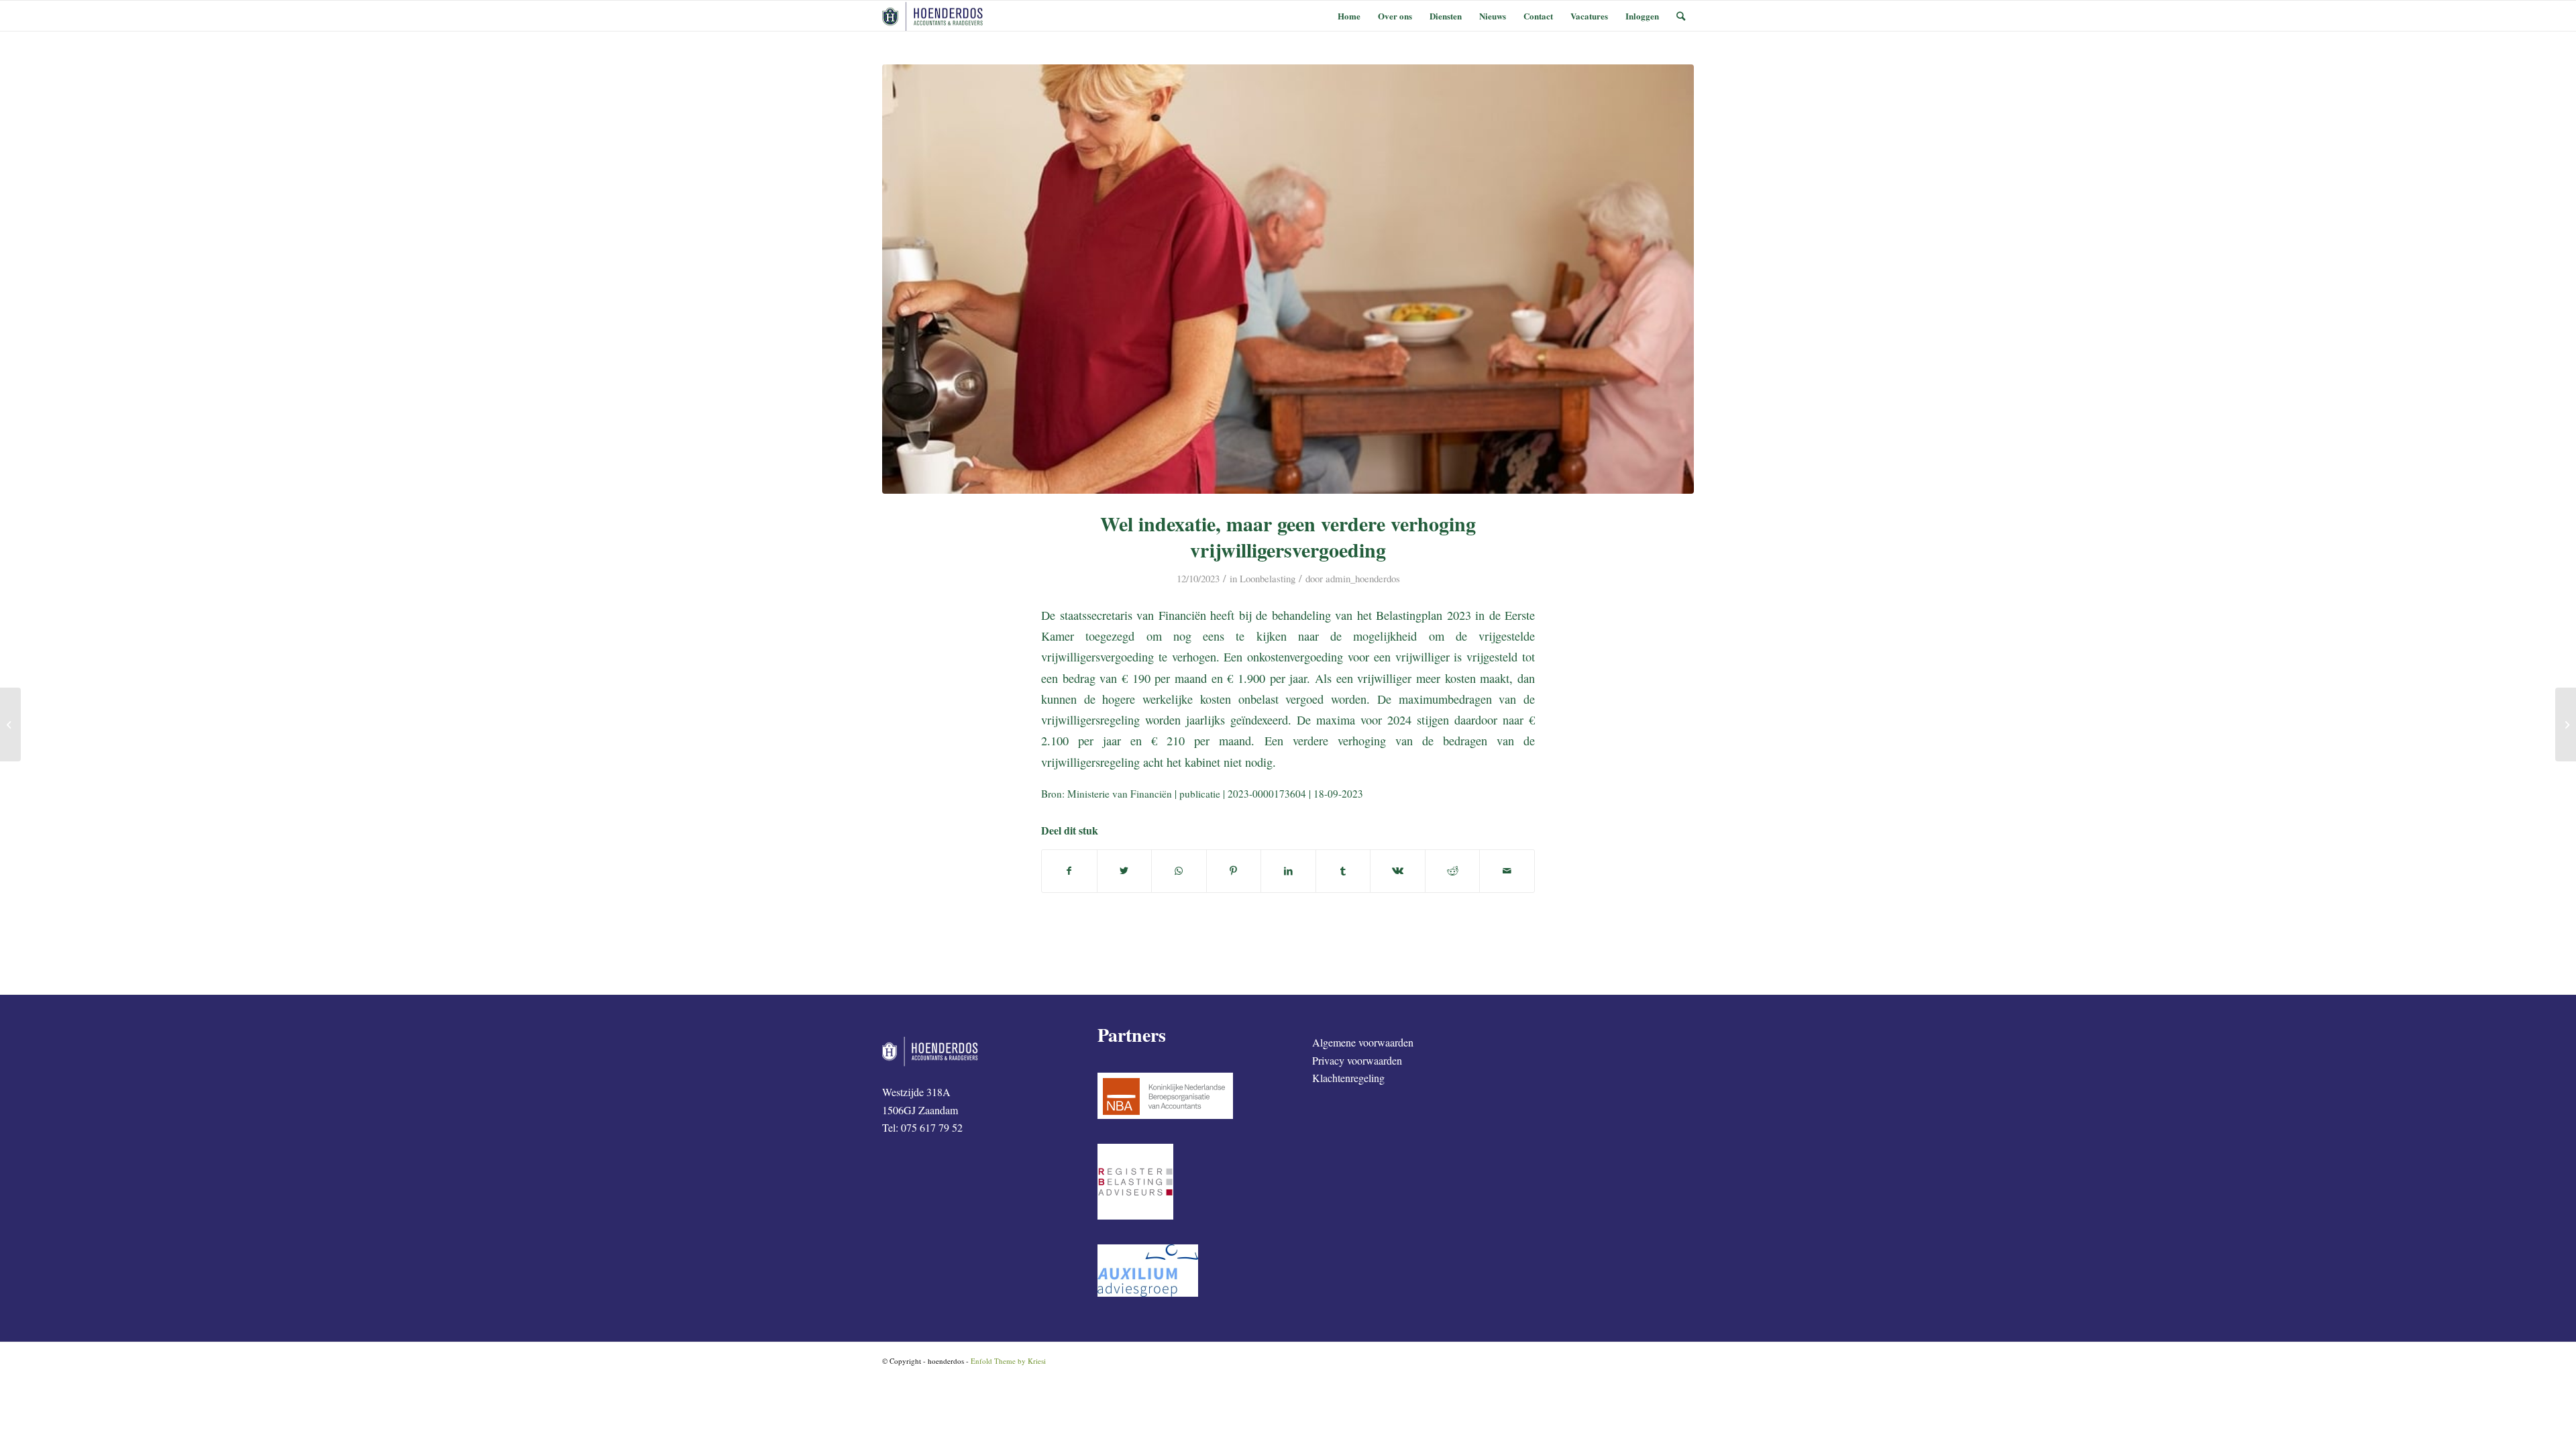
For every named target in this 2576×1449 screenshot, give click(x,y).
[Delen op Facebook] (1069, 871)
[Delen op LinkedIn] (1288, 871)
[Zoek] (1681, 16)
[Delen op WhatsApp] (1179, 871)
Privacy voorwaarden (1357, 1060)
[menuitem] (1349, 16)
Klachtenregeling (1348, 1078)
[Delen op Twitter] (1125, 871)
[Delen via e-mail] (1507, 871)
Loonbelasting (1268, 578)
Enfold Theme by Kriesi (1008, 1361)
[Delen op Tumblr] (1343, 871)
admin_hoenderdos (1363, 578)
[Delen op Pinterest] (1234, 871)
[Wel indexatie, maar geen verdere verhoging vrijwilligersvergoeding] (1288, 279)
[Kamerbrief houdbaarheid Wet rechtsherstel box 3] (2566, 724)
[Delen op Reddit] (1453, 871)
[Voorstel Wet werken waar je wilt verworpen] (10, 724)
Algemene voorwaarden (1363, 1042)
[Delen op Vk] (1398, 871)
